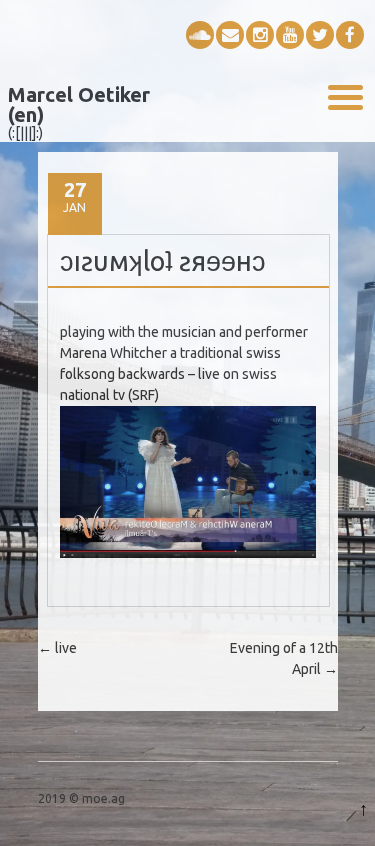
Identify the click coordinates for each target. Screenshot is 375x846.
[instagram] (260, 35)
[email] (230, 35)
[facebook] (350, 35)
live (57, 648)
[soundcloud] (200, 35)
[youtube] (290, 35)
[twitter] (320, 35)
